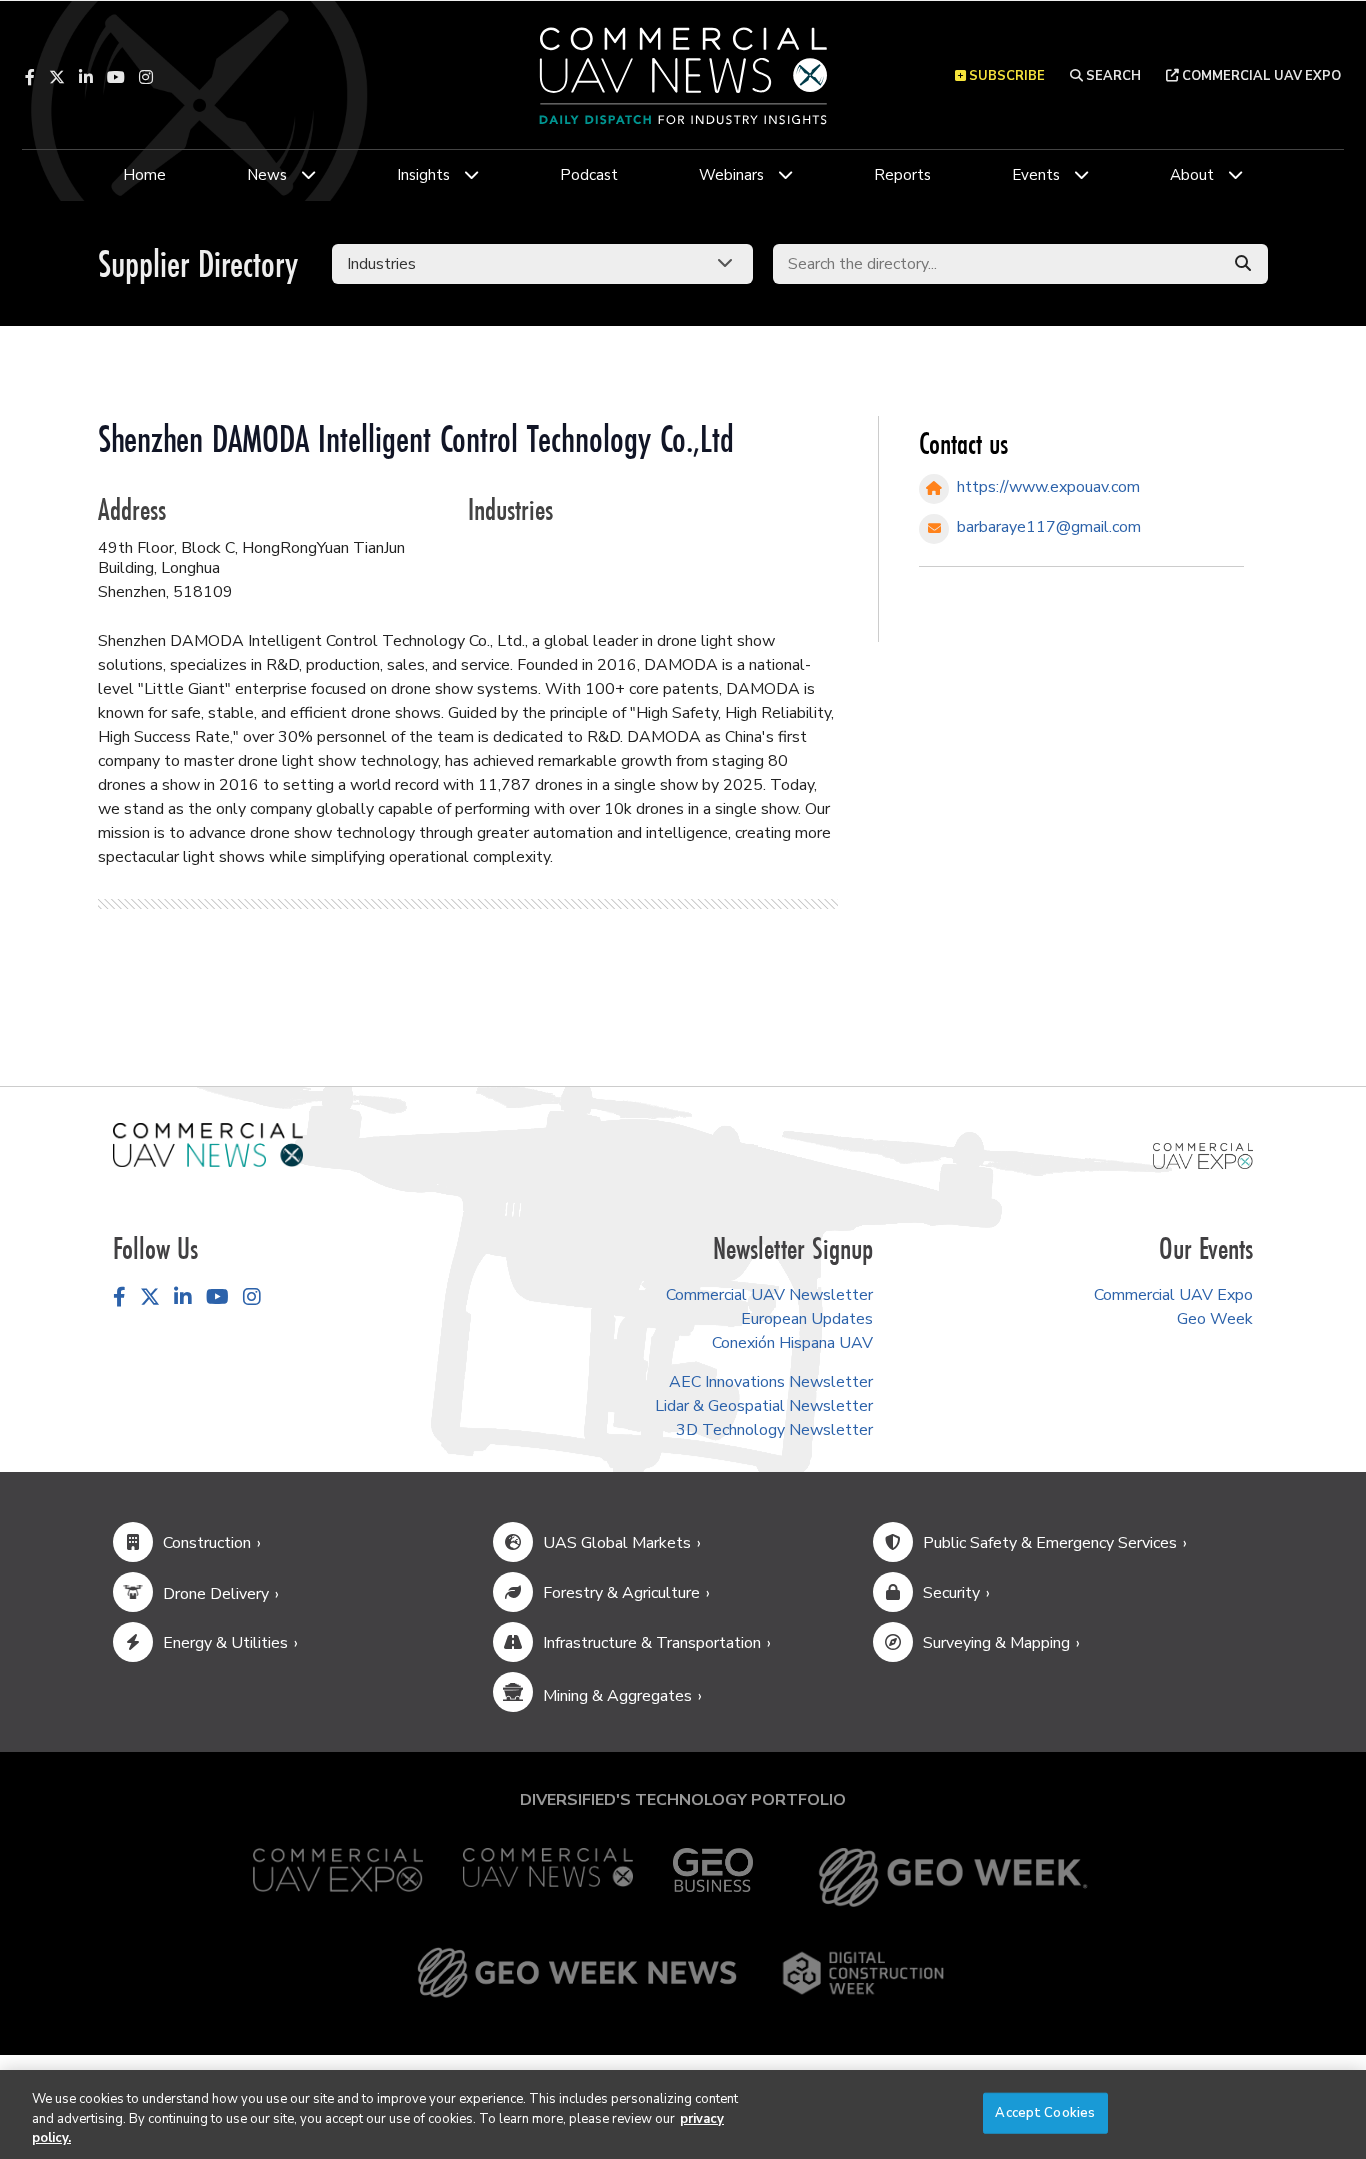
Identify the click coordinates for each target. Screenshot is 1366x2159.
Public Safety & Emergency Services (1050, 1543)
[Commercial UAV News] (548, 1877)
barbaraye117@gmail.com (1049, 527)
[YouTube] (116, 77)
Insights (423, 175)
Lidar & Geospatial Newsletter (764, 1406)
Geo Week (1215, 1319)
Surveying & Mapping (996, 1643)
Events (1036, 175)
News (267, 175)
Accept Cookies (1045, 2112)
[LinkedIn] (86, 77)
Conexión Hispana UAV (792, 1343)
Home (144, 175)
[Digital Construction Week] (863, 1973)
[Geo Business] (713, 1877)
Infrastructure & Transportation (652, 1643)
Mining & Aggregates (617, 1696)
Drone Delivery (216, 1594)
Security (951, 1593)
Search (1112, 76)
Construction (207, 1543)
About (1192, 175)
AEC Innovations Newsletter (771, 1382)
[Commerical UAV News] (208, 1144)
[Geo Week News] (577, 1973)
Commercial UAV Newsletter (769, 1295)
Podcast (589, 175)
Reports (902, 175)
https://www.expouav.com (1048, 487)
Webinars (731, 175)
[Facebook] (30, 77)
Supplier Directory (198, 263)
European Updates (807, 1319)
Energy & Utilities (225, 1643)
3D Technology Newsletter (774, 1430)
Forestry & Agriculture (621, 1593)
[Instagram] (146, 77)
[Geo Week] (953, 1877)
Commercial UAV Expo (1260, 76)
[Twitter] (57, 77)
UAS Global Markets (617, 1543)
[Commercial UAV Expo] (1203, 1155)
